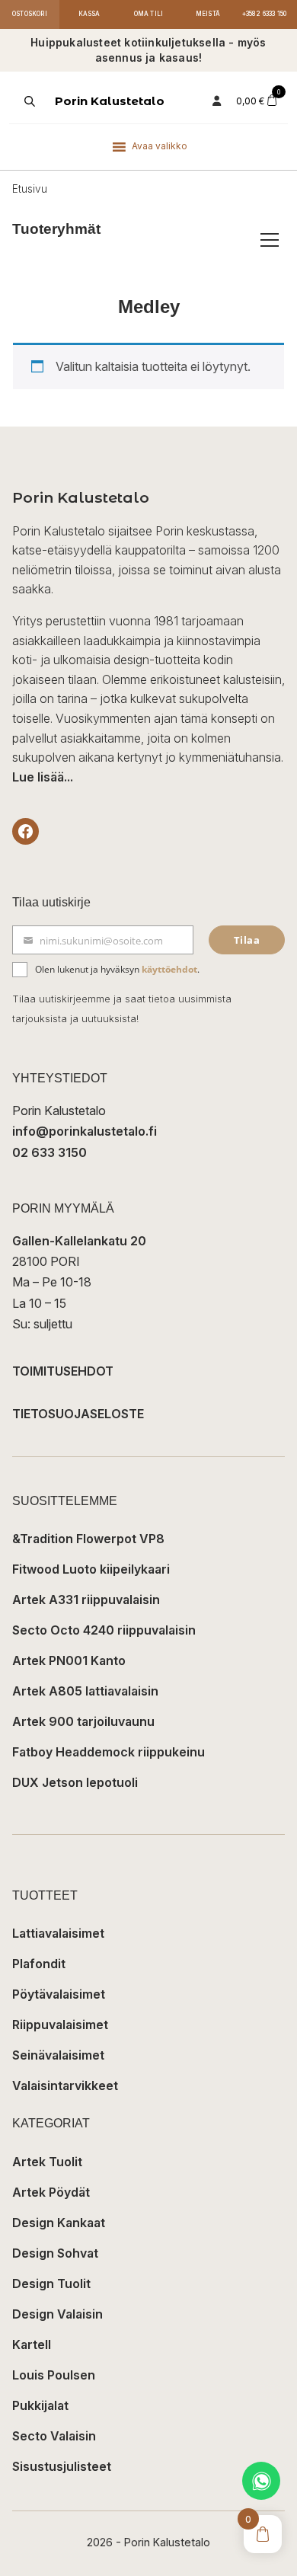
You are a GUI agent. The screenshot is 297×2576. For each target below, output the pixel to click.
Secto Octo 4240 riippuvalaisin (104, 1630)
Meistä (208, 14)
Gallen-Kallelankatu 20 (79, 1241)
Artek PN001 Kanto (69, 1660)
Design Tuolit (51, 2284)
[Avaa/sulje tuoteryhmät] (270, 240)
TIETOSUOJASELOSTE (78, 1414)
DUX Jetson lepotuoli (75, 1782)
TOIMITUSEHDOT (63, 1371)
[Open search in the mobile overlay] (28, 101)
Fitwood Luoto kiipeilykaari (91, 1569)
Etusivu (30, 189)
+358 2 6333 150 (265, 14)
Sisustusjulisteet (62, 2466)
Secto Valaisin (54, 2436)
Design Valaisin (57, 2314)
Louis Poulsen (54, 2375)
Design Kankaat (59, 2223)
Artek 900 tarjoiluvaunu (83, 1721)
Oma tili (149, 14)
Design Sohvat (55, 2253)
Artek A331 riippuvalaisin (86, 1600)
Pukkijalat (40, 2405)
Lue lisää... (43, 777)
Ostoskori (30, 14)
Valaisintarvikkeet (65, 2085)
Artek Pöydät (51, 2192)
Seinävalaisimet (58, 2055)
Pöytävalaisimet (59, 1994)
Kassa (89, 14)
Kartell (32, 2344)
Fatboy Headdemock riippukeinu (109, 1752)
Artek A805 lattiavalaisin (85, 1691)
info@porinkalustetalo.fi (85, 1131)
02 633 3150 (49, 1152)
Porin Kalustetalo (110, 101)
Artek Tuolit (47, 2162)
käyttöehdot (169, 969)
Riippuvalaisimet (60, 2025)
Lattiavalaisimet (58, 1933)
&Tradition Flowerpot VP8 (88, 1539)
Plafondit (39, 1964)
